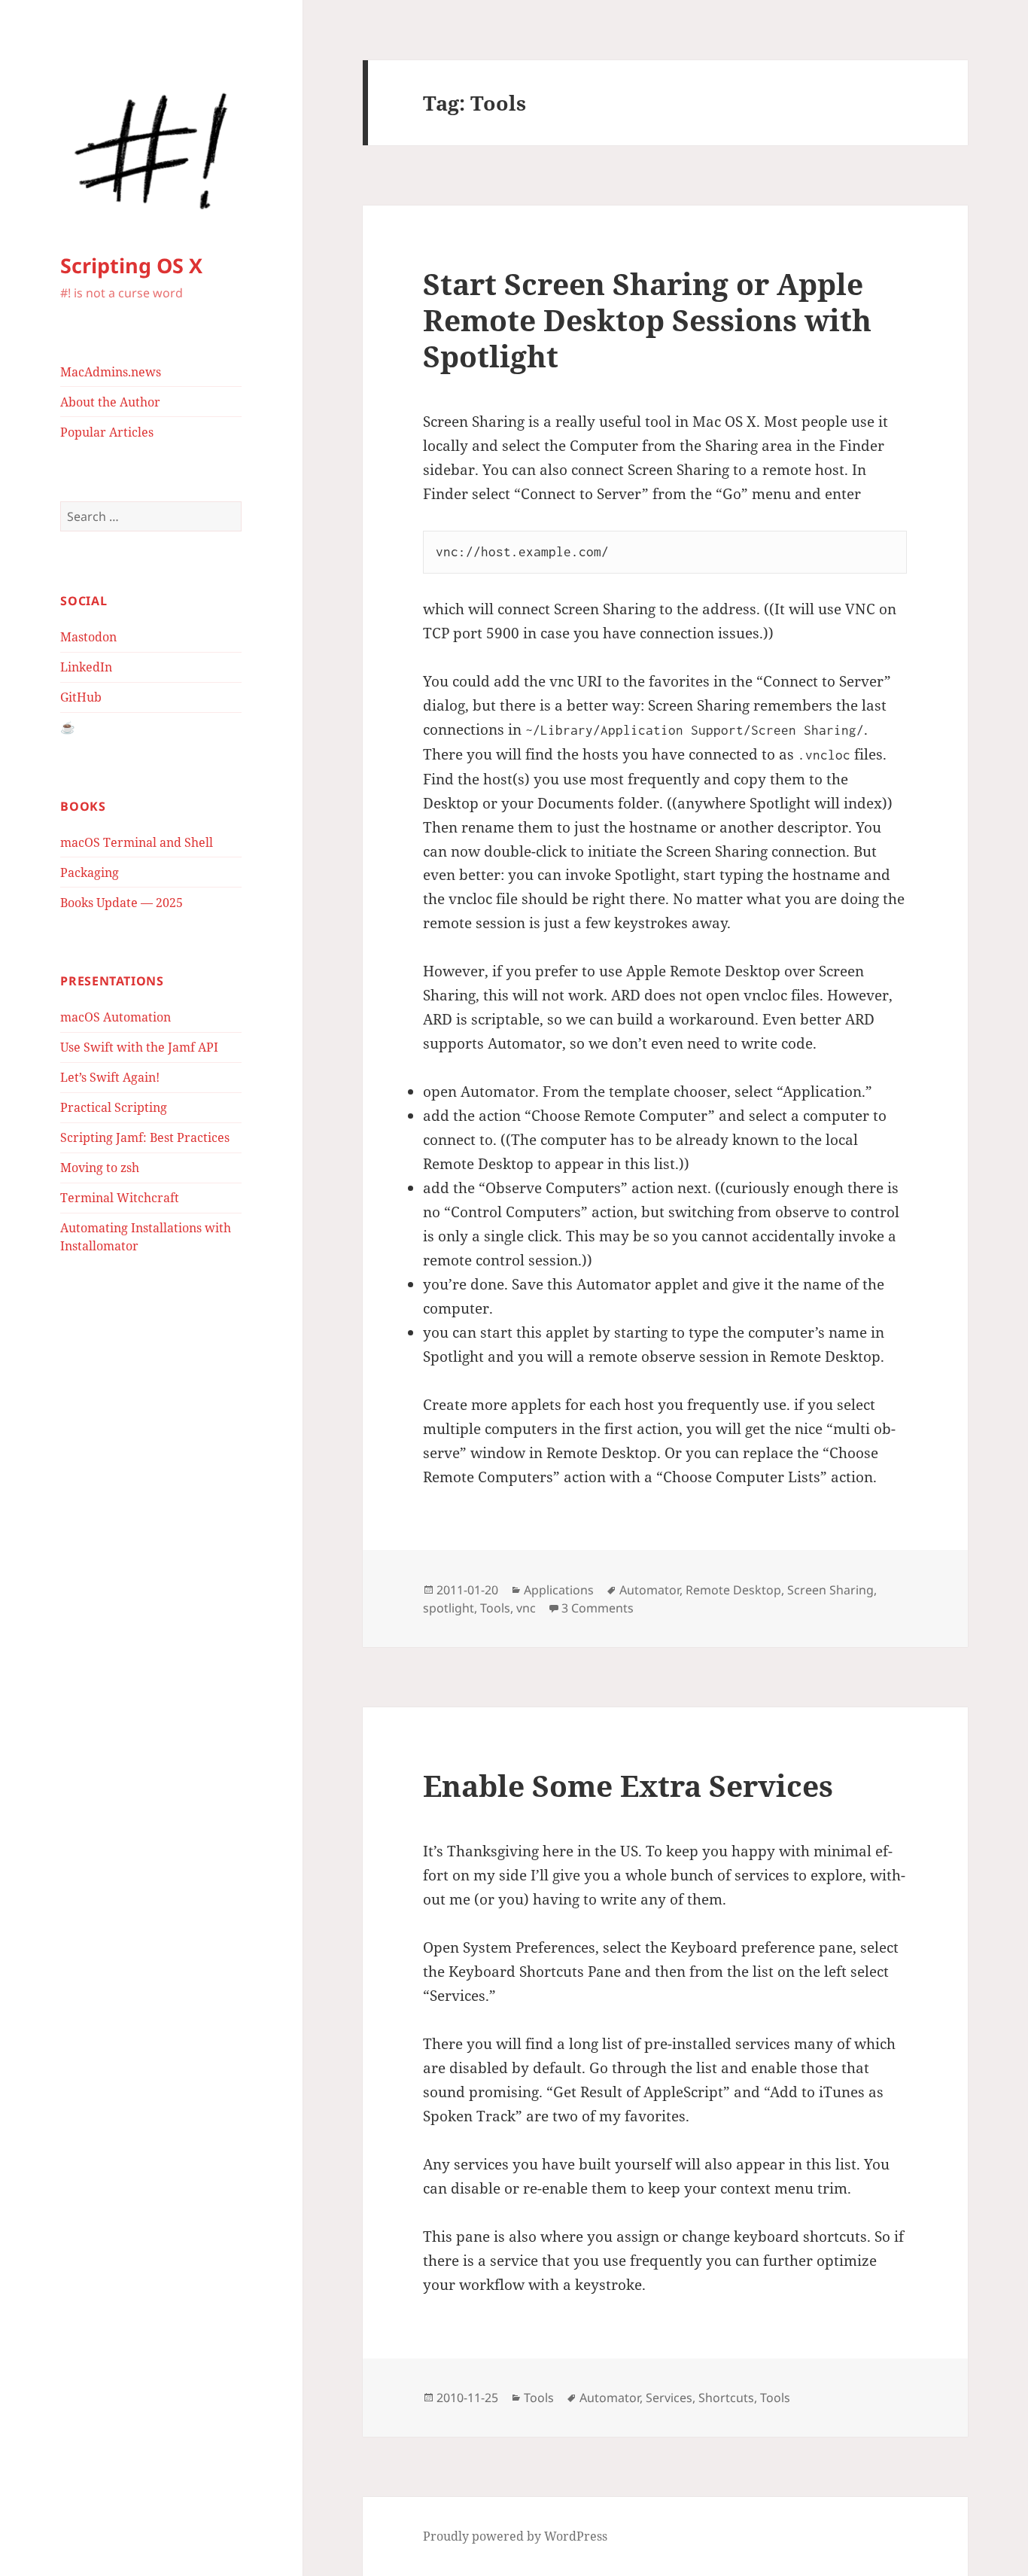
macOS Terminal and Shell (137, 842)
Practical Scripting (114, 1107)
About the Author (110, 402)
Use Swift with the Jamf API (139, 1047)
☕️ (68, 727)
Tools (495, 1608)
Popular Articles (107, 432)
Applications (559, 1590)
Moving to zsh (100, 1168)
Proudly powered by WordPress (515, 2536)
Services (669, 2398)
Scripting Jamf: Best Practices (145, 1137)
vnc (526, 1608)
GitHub (81, 697)
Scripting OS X (131, 265)
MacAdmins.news (111, 372)
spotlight (449, 1608)
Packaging (90, 872)
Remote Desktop (733, 1590)
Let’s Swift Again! (110, 1077)
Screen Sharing (830, 1590)
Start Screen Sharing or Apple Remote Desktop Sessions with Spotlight (647, 320)
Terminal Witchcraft (120, 1198)
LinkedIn (86, 667)
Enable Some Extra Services (628, 1785)
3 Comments (598, 1608)
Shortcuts (726, 2398)
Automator (649, 1590)
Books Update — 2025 (122, 903)
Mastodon (88, 637)
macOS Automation (116, 1017)
